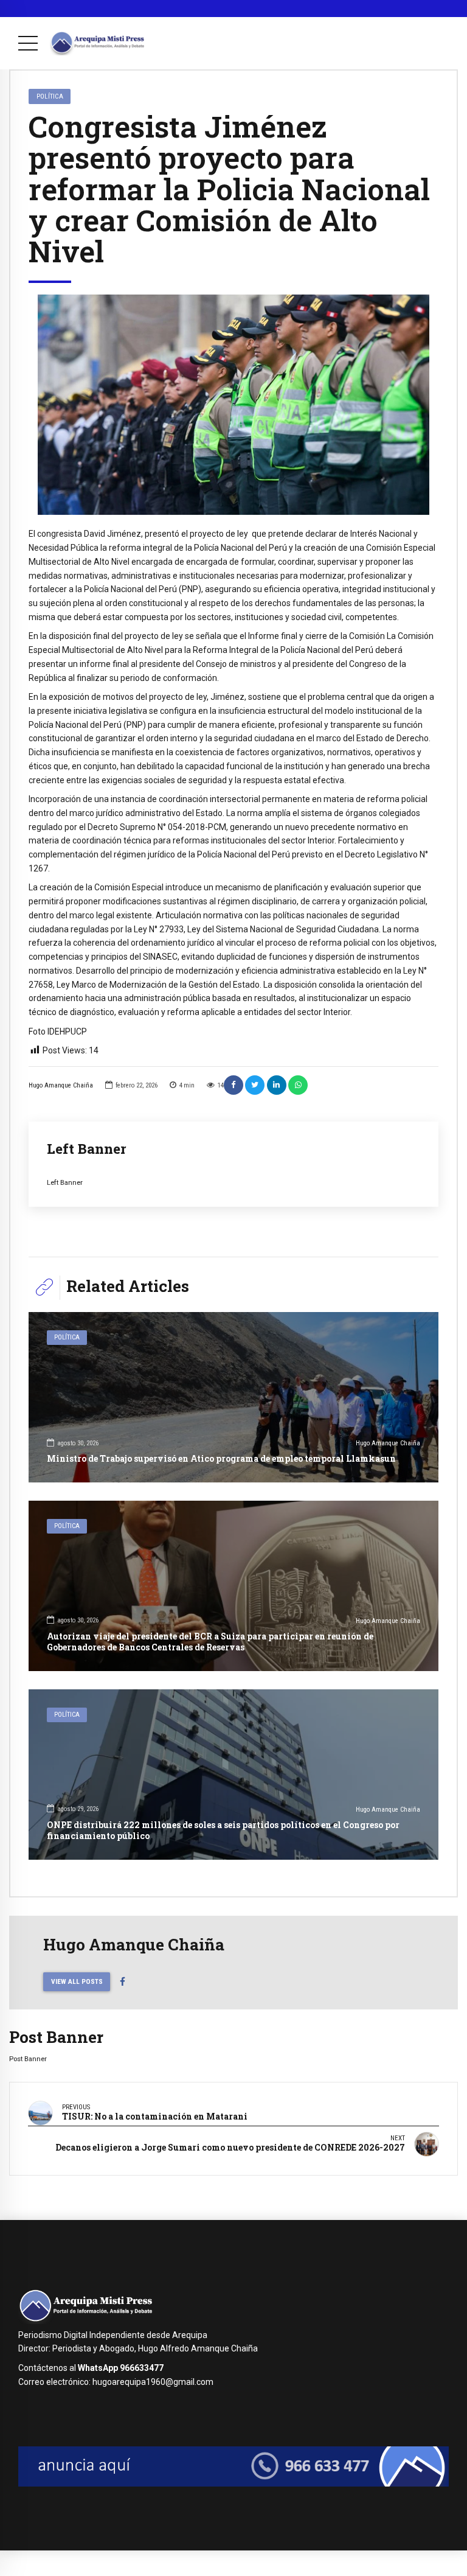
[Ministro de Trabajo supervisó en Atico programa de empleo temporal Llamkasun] (233, 1397)
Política (50, 96)
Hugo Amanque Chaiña (61, 1085)
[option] (233, 405)
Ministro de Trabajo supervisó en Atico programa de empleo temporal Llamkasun (221, 1458)
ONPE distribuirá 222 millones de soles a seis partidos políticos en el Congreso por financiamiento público (223, 1830)
